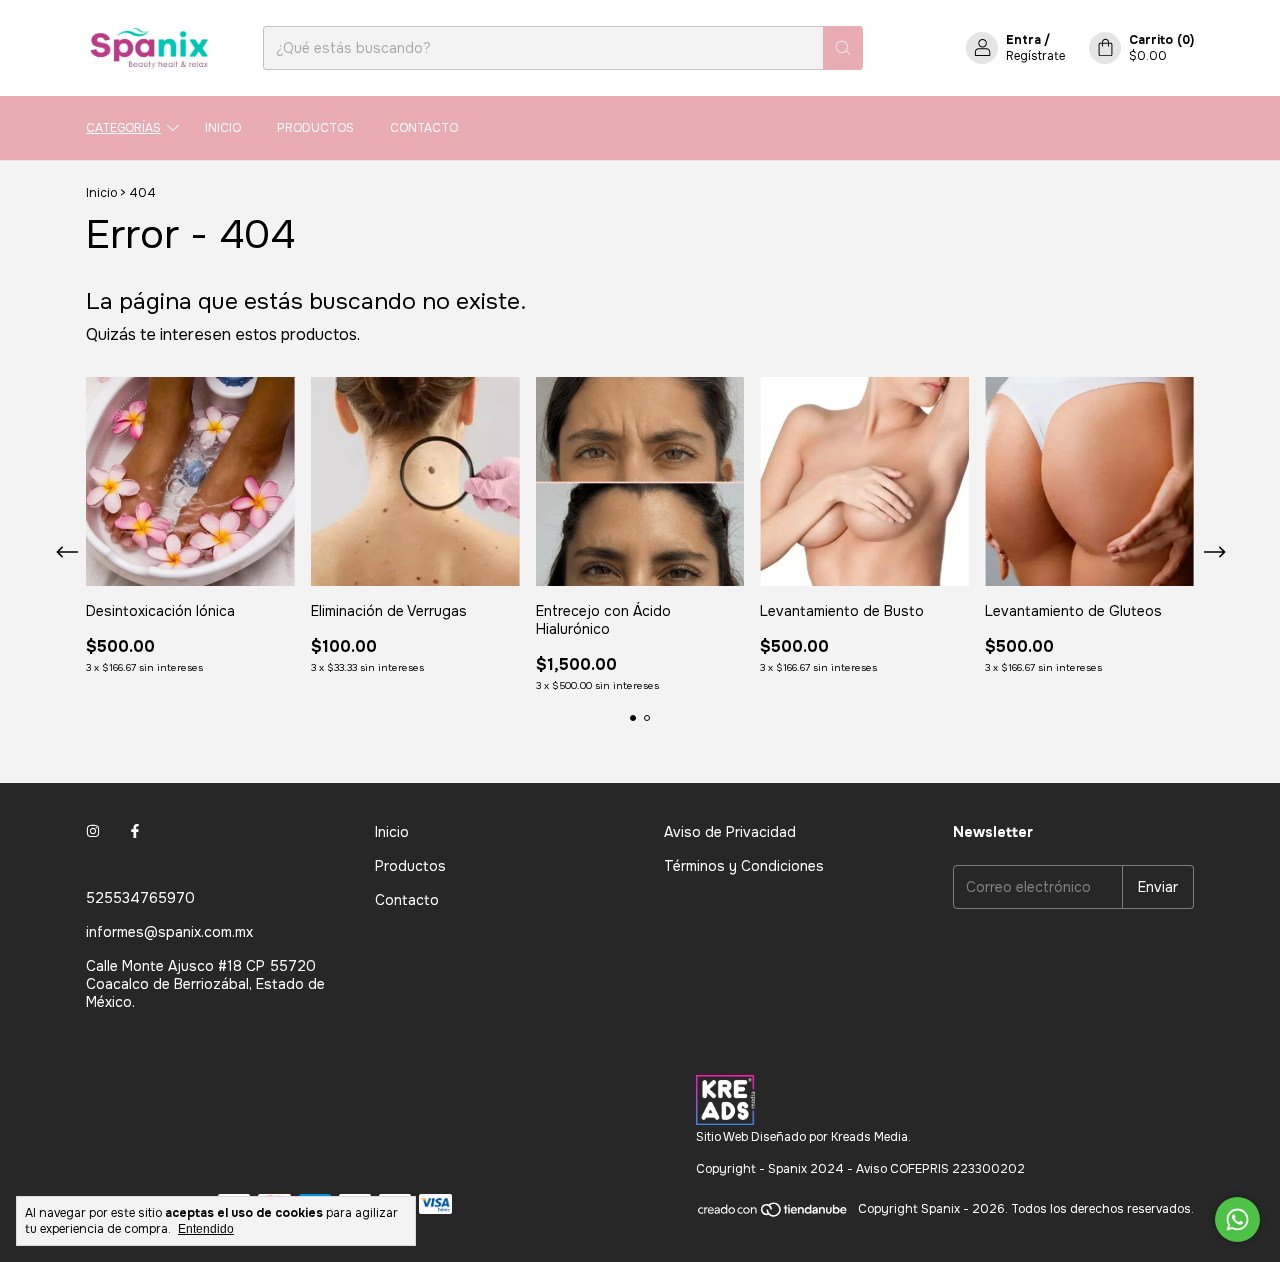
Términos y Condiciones (744, 866)
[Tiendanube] (773, 1214)
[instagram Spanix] (93, 832)
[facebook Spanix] (135, 832)
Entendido (206, 1229)
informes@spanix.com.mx (169, 932)
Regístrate (1035, 56)
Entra (1023, 40)
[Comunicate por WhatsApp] (1237, 1219)
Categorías (123, 128)
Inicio (223, 128)
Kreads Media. (871, 1137)
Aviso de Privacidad (730, 832)
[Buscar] (843, 48)
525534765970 (140, 898)
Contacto (424, 128)
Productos (315, 128)
